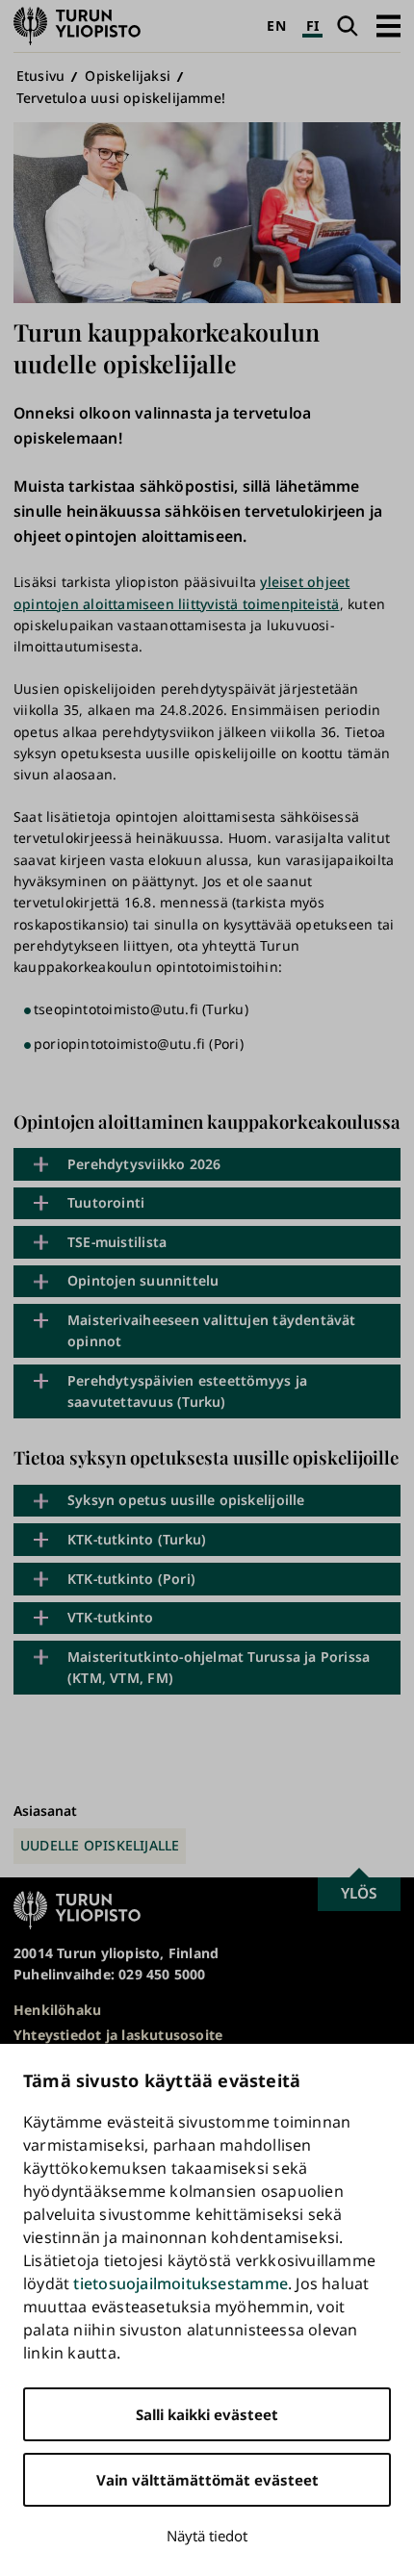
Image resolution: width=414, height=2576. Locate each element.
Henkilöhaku (57, 2010)
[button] (388, 26)
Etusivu (40, 76)
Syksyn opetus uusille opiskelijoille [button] (186, 1500)
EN (276, 26)
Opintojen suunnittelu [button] (143, 1280)
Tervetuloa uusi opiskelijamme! (121, 98)
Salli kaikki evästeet (207, 2414)
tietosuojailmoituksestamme (180, 2283)
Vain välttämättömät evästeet (207, 2480)
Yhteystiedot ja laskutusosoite (118, 2035)
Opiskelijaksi (128, 76)
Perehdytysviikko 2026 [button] (144, 1164)
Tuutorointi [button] (106, 1202)
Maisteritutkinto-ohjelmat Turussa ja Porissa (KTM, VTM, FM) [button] (219, 1667)
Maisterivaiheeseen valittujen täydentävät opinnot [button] (212, 1330)
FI (312, 26)
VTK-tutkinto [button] (111, 1617)
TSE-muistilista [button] (117, 1242)
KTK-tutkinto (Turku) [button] (137, 1539)
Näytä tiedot (207, 2536)
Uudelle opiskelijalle (100, 1845)
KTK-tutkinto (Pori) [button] (131, 1579)
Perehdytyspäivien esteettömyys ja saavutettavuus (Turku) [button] (187, 1391)
